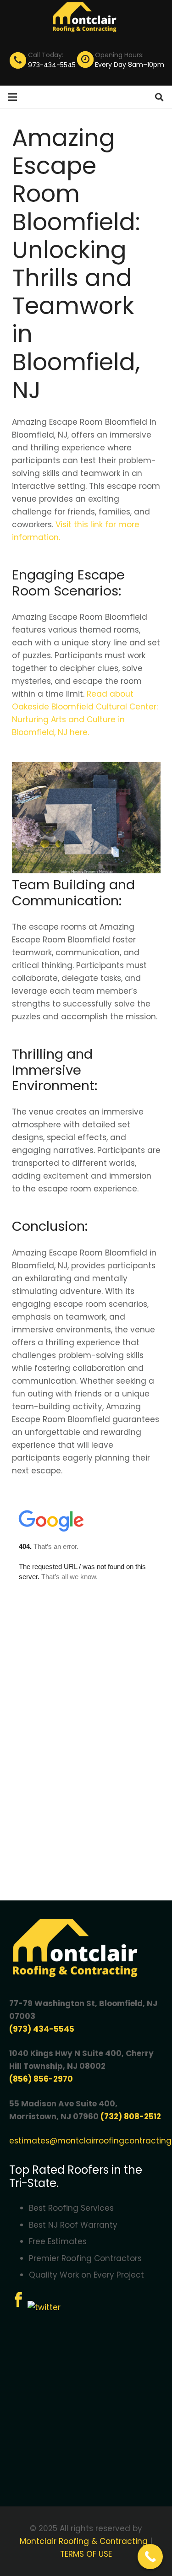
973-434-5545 (52, 65)
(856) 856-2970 (41, 2079)
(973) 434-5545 (42, 2029)
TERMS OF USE (86, 2554)
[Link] (86, 18)
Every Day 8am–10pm (130, 65)
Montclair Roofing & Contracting (84, 2541)
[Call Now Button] (150, 2557)
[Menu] (12, 97)
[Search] (159, 97)
